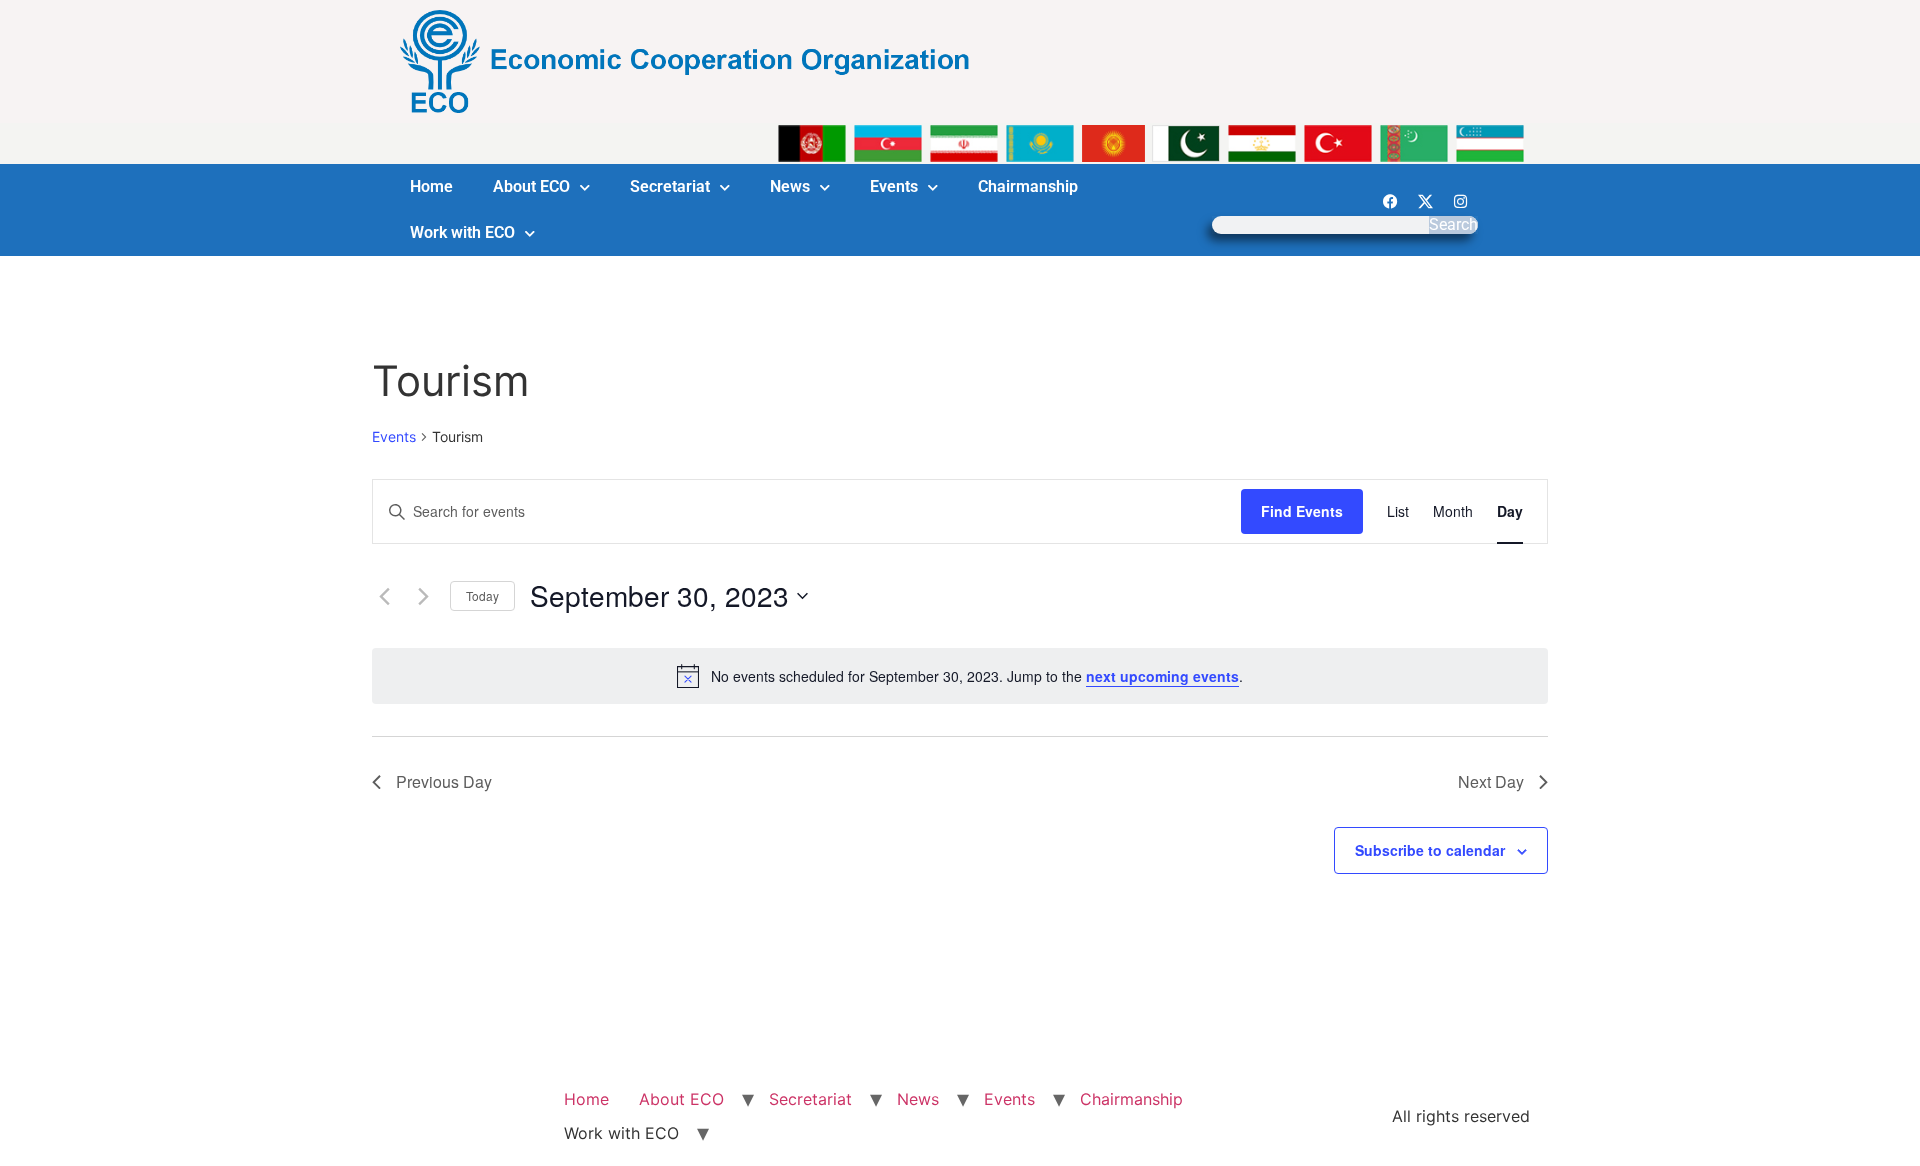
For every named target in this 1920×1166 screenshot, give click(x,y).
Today (482, 595)
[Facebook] (1390, 201)
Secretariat (670, 186)
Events (894, 186)
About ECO (531, 186)
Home (431, 186)
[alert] (960, 676)
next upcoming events (1162, 676)
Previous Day (444, 781)
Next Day (1491, 781)
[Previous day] (384, 596)
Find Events (1302, 511)
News (790, 186)
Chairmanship (1028, 186)
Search (1453, 225)
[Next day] (423, 596)
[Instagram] (1460, 201)
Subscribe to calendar (1430, 850)
